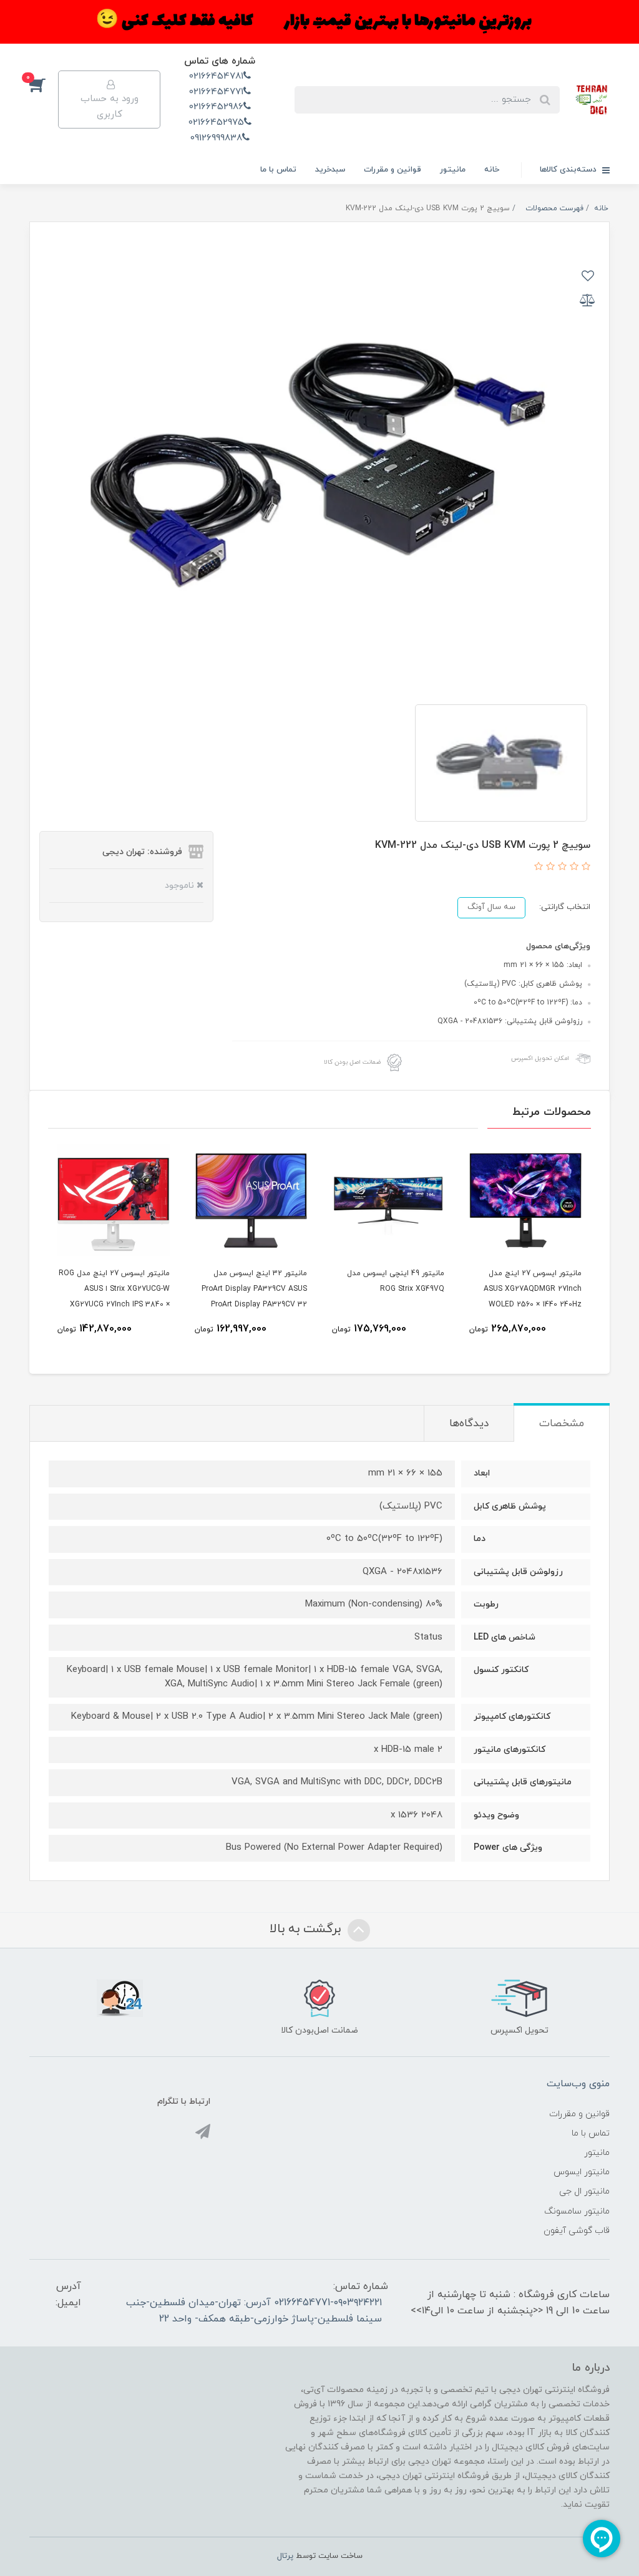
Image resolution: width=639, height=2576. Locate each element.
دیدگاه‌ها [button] (469, 1424)
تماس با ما (278, 170)
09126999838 (216, 138)
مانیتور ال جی (584, 2191)
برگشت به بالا (307, 1929)
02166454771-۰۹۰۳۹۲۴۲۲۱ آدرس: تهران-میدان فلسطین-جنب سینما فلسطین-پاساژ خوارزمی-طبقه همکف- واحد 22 (254, 2311)
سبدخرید (330, 170)
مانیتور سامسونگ (577, 2211)
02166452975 (216, 123)
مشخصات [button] (562, 1424)
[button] (44, 84)
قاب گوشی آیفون (577, 2231)
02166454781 (216, 76)
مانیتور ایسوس (582, 2172)
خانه (492, 170)
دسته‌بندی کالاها (569, 170)
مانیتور (453, 170)
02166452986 (216, 107)
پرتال (285, 2556)
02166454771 (216, 92)
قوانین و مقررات (393, 170)
